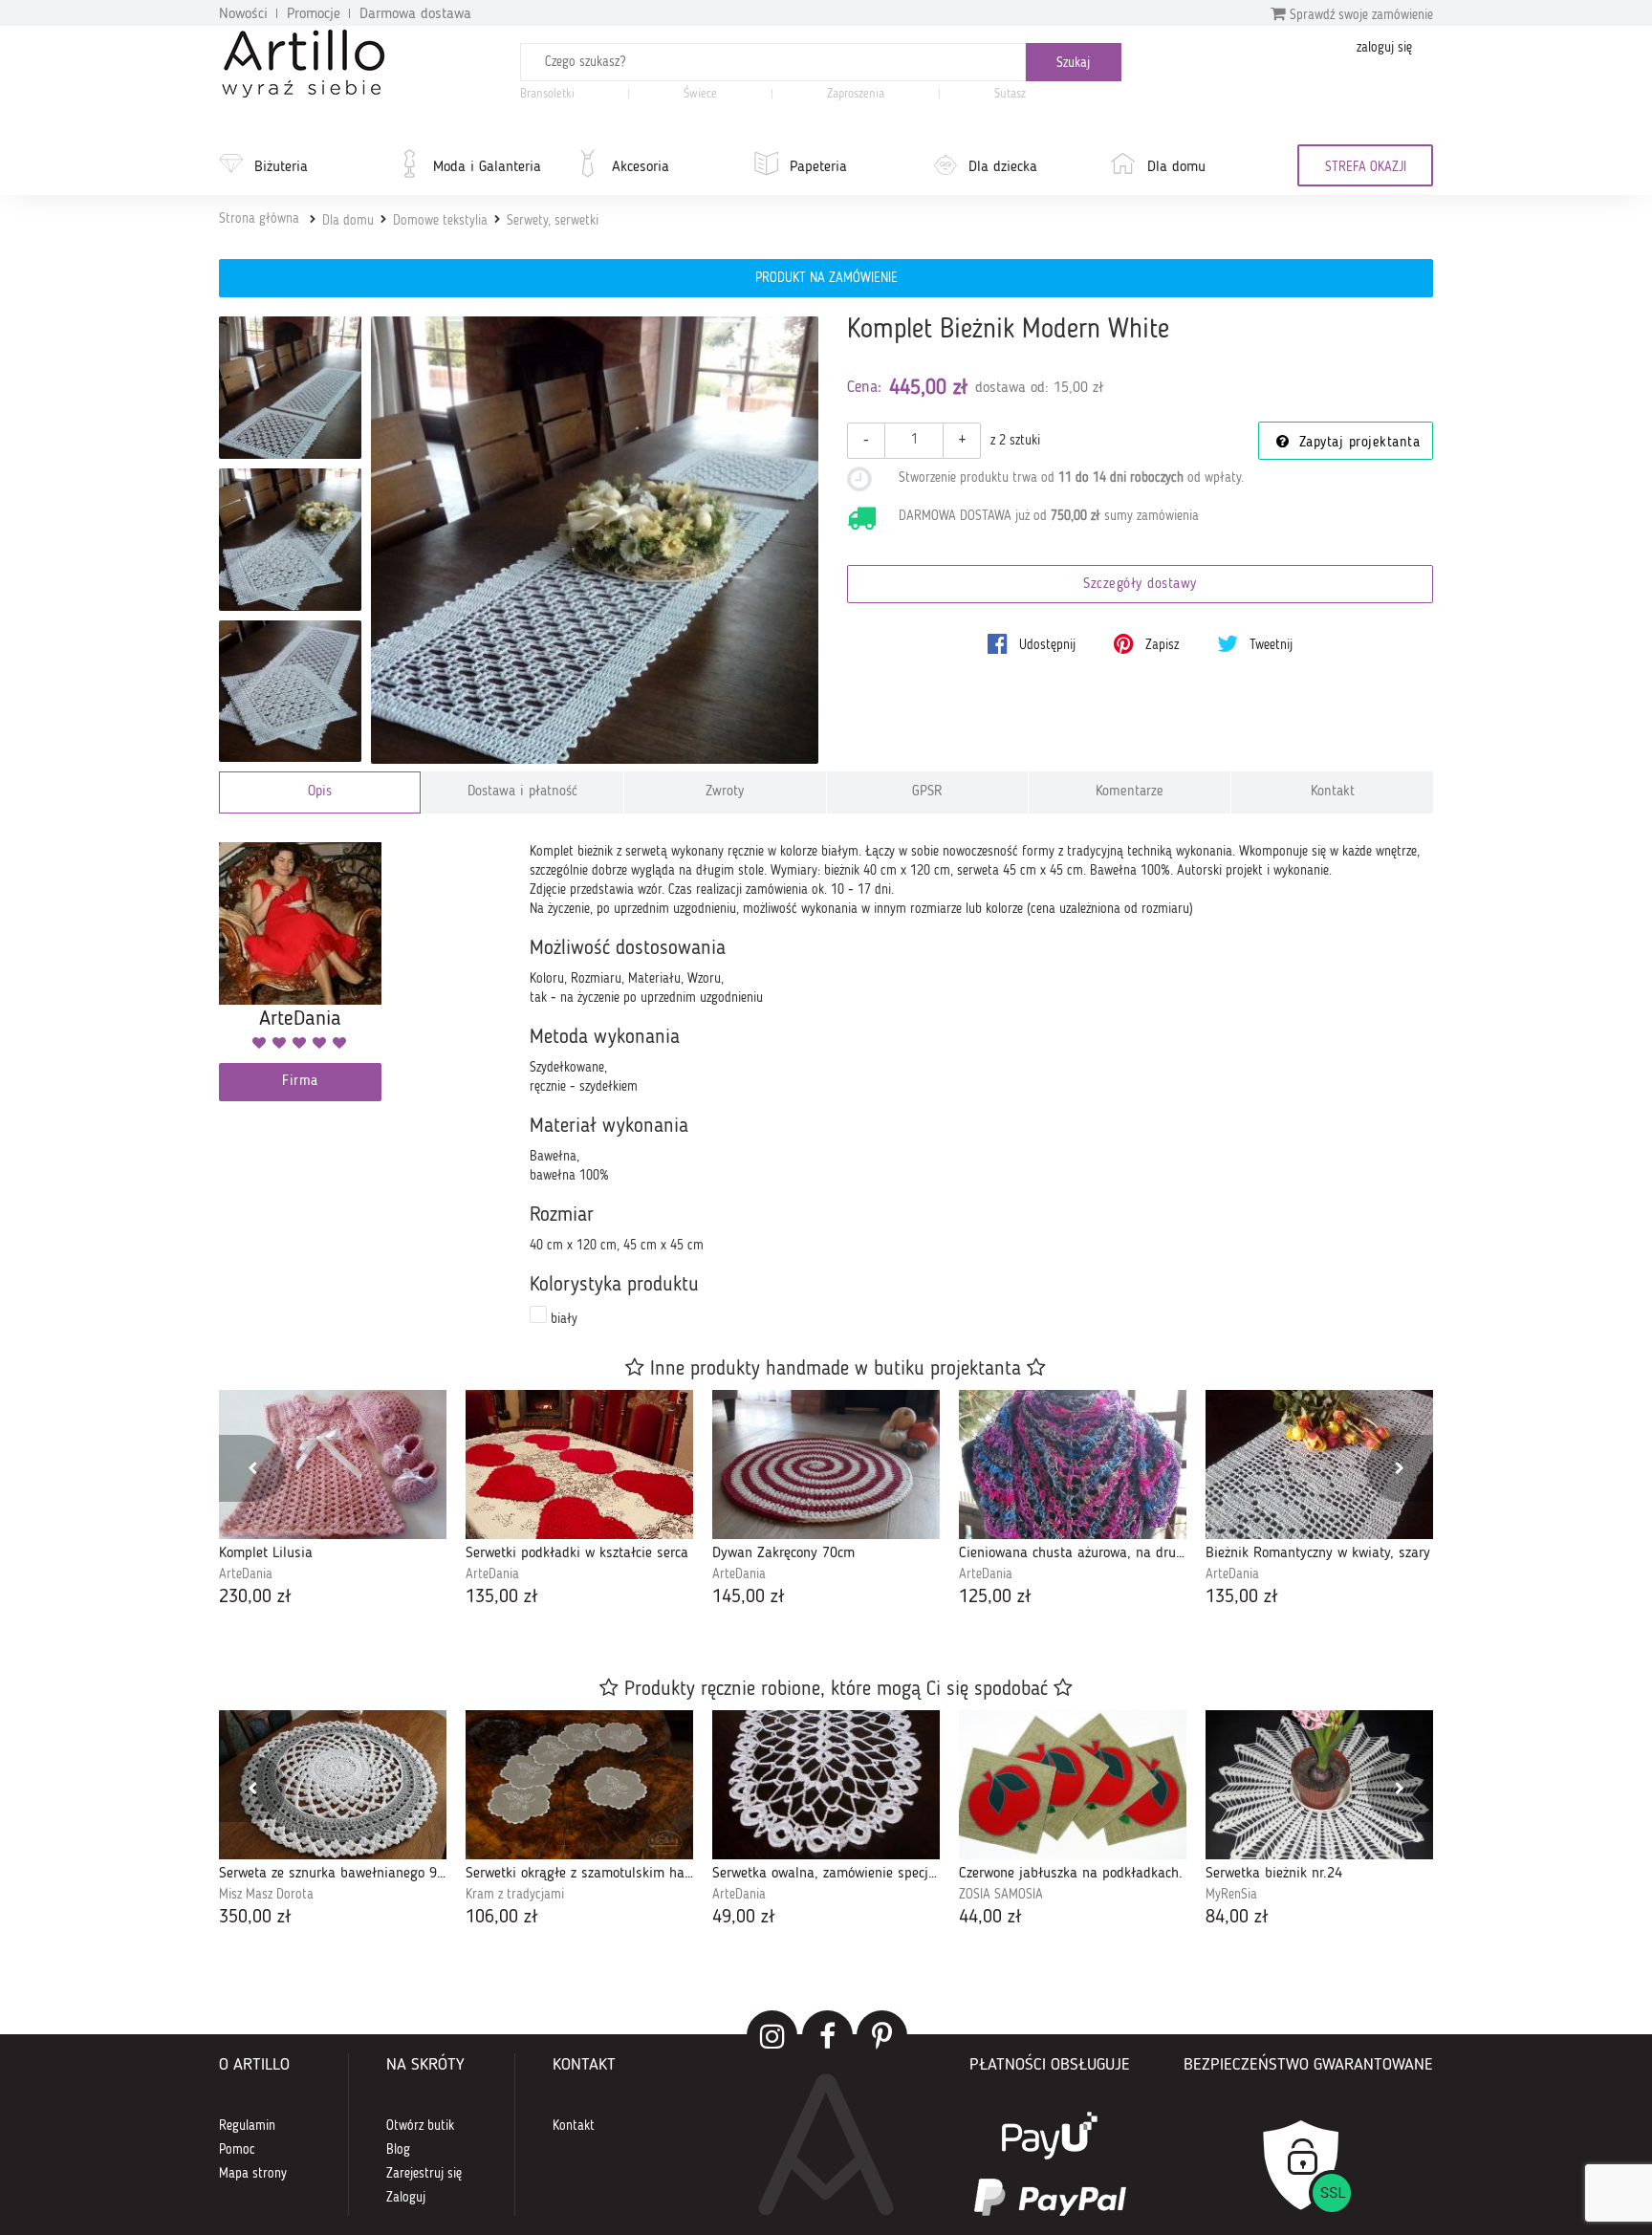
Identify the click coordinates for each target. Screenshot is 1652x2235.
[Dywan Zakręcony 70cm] (826, 1465)
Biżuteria (281, 167)
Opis (320, 792)
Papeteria (818, 167)
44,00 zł (990, 1918)
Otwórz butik (420, 2126)
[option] (333, 1500)
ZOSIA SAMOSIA (1001, 1895)
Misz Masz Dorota (266, 1895)
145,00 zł (749, 1597)
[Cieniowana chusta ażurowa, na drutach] (1073, 1465)
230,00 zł (255, 1597)
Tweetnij (1269, 645)
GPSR (927, 792)
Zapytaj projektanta (1357, 443)
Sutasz (1010, 94)
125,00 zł (995, 1597)
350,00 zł (255, 1918)
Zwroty (725, 792)
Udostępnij (1045, 645)
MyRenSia (1231, 1895)
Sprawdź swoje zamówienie (1359, 15)
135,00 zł (502, 1597)
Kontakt (1333, 792)
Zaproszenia (856, 94)
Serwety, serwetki (553, 221)
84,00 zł (1237, 1918)
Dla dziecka (1003, 167)
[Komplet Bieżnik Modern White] (595, 541)
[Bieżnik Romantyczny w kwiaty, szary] (1319, 1465)
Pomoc (237, 2150)
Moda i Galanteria (487, 167)
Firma (300, 1082)
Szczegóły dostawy (1140, 585)
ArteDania (246, 1574)
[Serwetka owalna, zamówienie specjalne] (826, 1785)
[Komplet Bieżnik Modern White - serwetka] (290, 540)
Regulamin (247, 2126)
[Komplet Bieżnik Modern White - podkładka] (290, 692)
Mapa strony (253, 2174)
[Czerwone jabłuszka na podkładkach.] (1073, 1785)
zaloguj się (1384, 48)
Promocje (314, 14)
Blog (398, 2150)
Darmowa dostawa (415, 14)
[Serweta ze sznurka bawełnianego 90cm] (333, 1785)
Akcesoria (641, 167)
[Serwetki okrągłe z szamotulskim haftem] (579, 1785)
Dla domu (1176, 167)
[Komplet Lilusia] (333, 1465)
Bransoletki (547, 94)
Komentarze (1130, 792)
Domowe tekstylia (440, 221)
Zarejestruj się (424, 2174)
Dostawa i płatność (522, 792)
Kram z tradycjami (515, 1895)
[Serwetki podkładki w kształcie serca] (579, 1465)
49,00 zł (744, 1918)
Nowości (243, 14)
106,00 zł (502, 1918)
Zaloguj (406, 2198)
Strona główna (259, 219)
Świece (700, 94)
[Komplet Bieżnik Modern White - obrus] (290, 388)
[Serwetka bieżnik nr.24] (1319, 1785)
